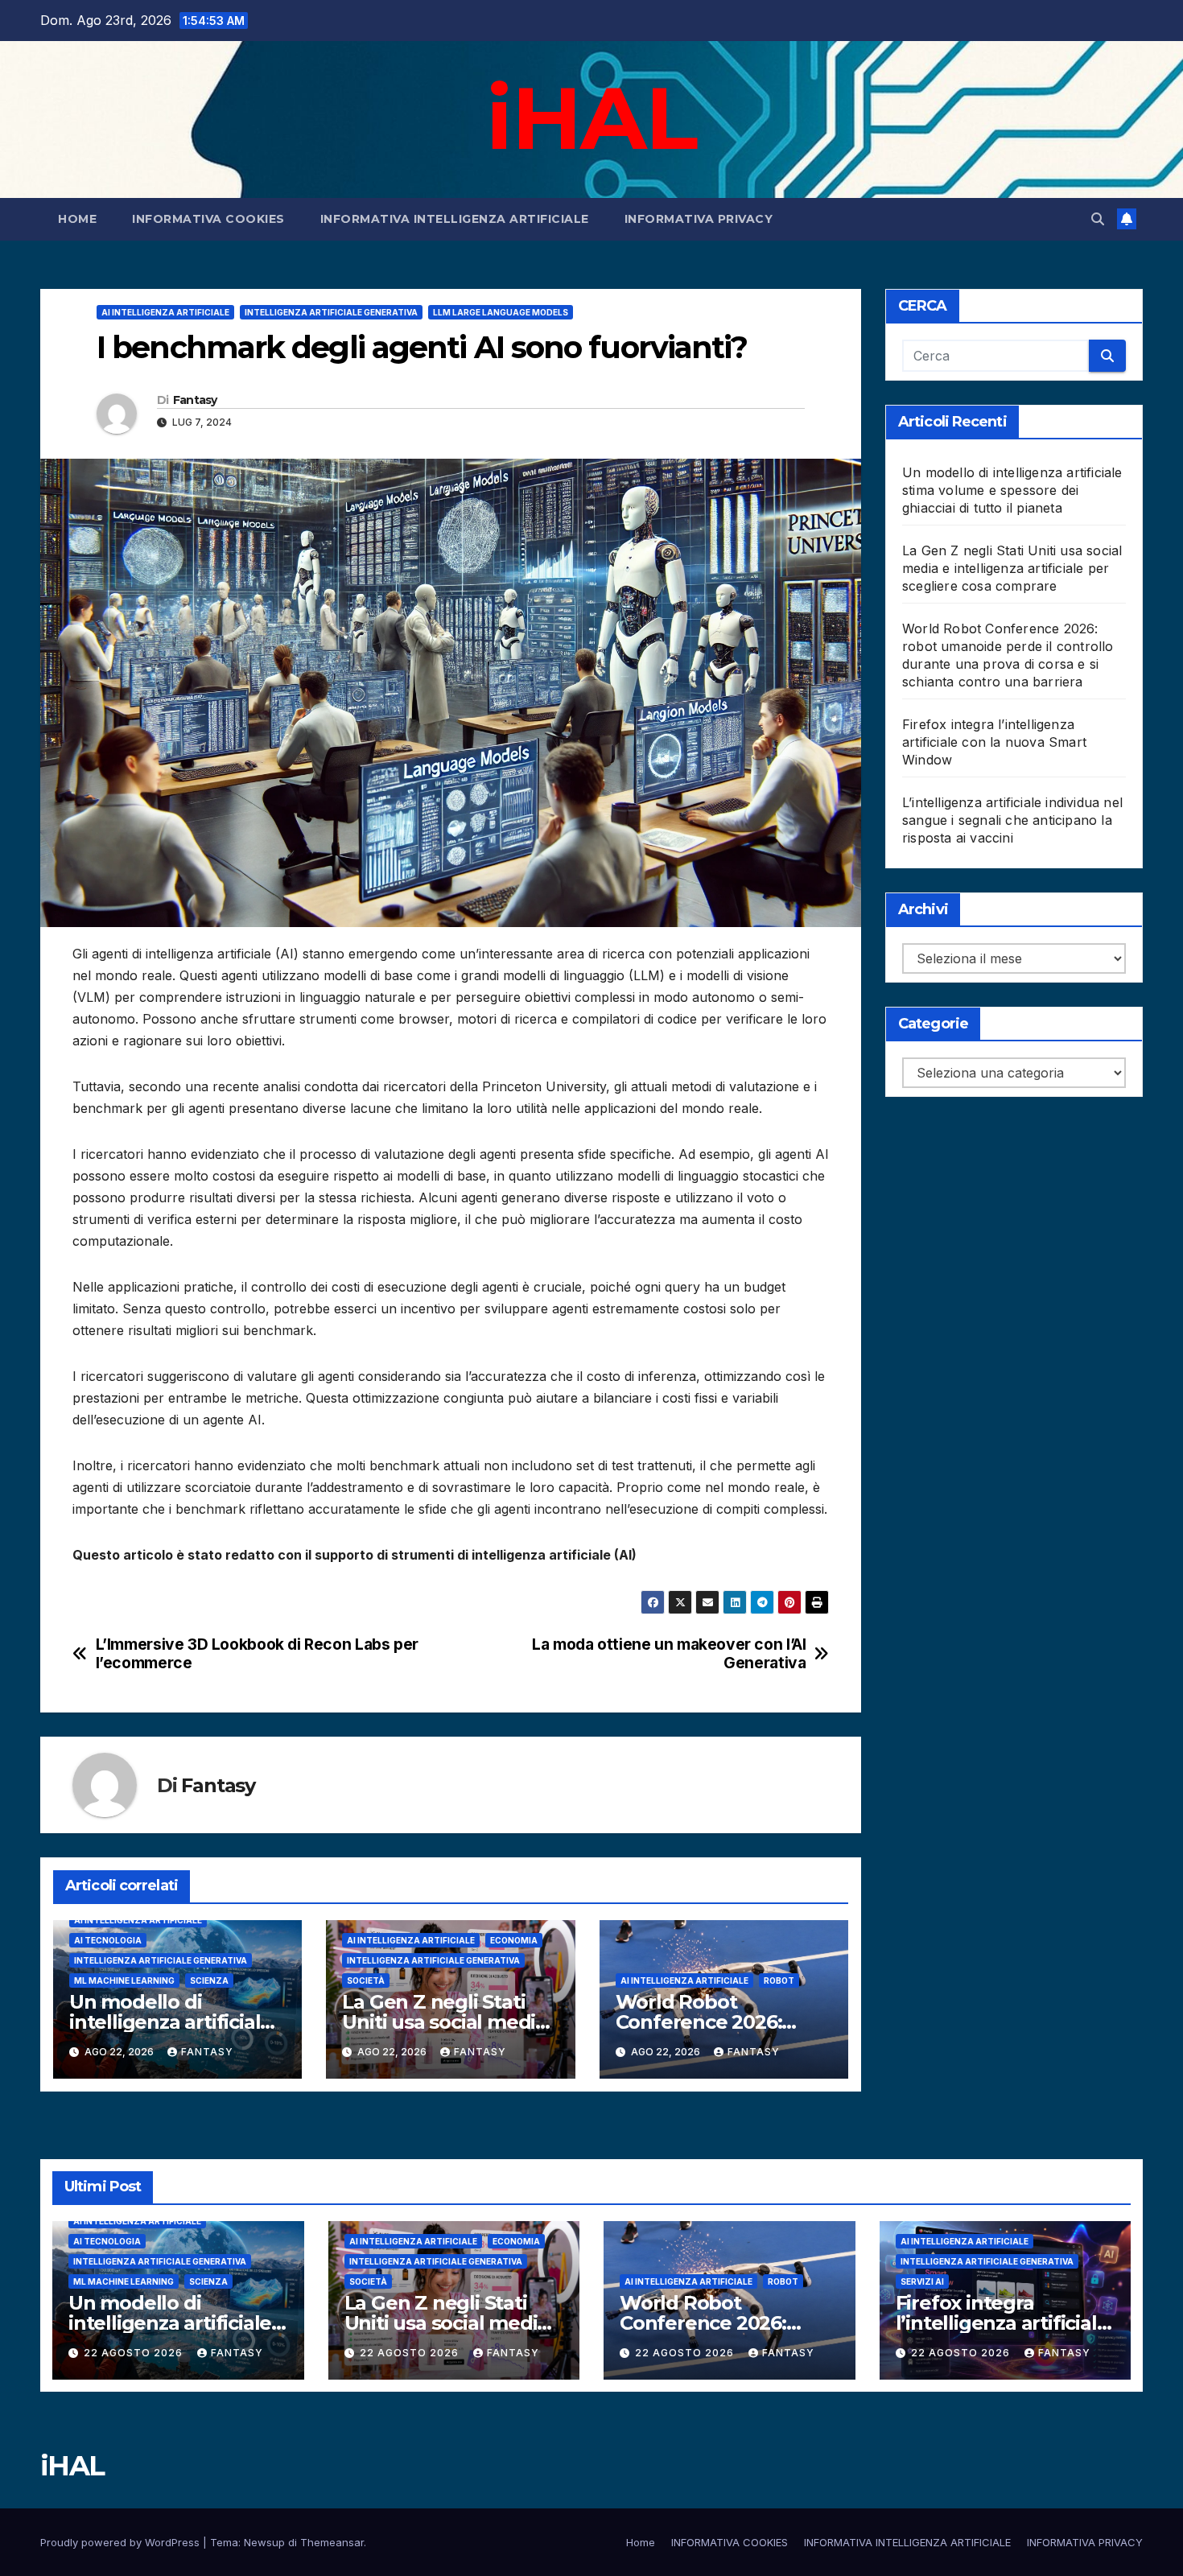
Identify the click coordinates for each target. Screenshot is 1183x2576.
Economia (514, 1940)
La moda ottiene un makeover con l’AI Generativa (669, 1654)
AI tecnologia (108, 1940)
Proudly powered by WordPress (122, 2542)
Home (77, 219)
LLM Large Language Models (501, 312)
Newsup (264, 2542)
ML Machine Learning (124, 1980)
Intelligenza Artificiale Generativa (331, 312)
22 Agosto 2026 (135, 2353)
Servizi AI (922, 2281)
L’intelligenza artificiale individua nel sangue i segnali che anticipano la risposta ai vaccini (1012, 820)
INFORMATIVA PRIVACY (699, 219)
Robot (779, 1980)
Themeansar (332, 2542)
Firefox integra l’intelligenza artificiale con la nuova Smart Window (994, 742)
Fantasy (195, 400)
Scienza (209, 1980)
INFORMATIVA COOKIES (208, 219)
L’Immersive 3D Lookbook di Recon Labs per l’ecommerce (257, 1654)
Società (366, 1980)
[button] (1098, 219)
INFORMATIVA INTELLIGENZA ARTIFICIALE (455, 219)
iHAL (591, 117)
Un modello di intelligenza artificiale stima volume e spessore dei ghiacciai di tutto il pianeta (1012, 490)
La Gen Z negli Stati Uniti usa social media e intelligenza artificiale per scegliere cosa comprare (1012, 568)
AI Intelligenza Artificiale (165, 312)
